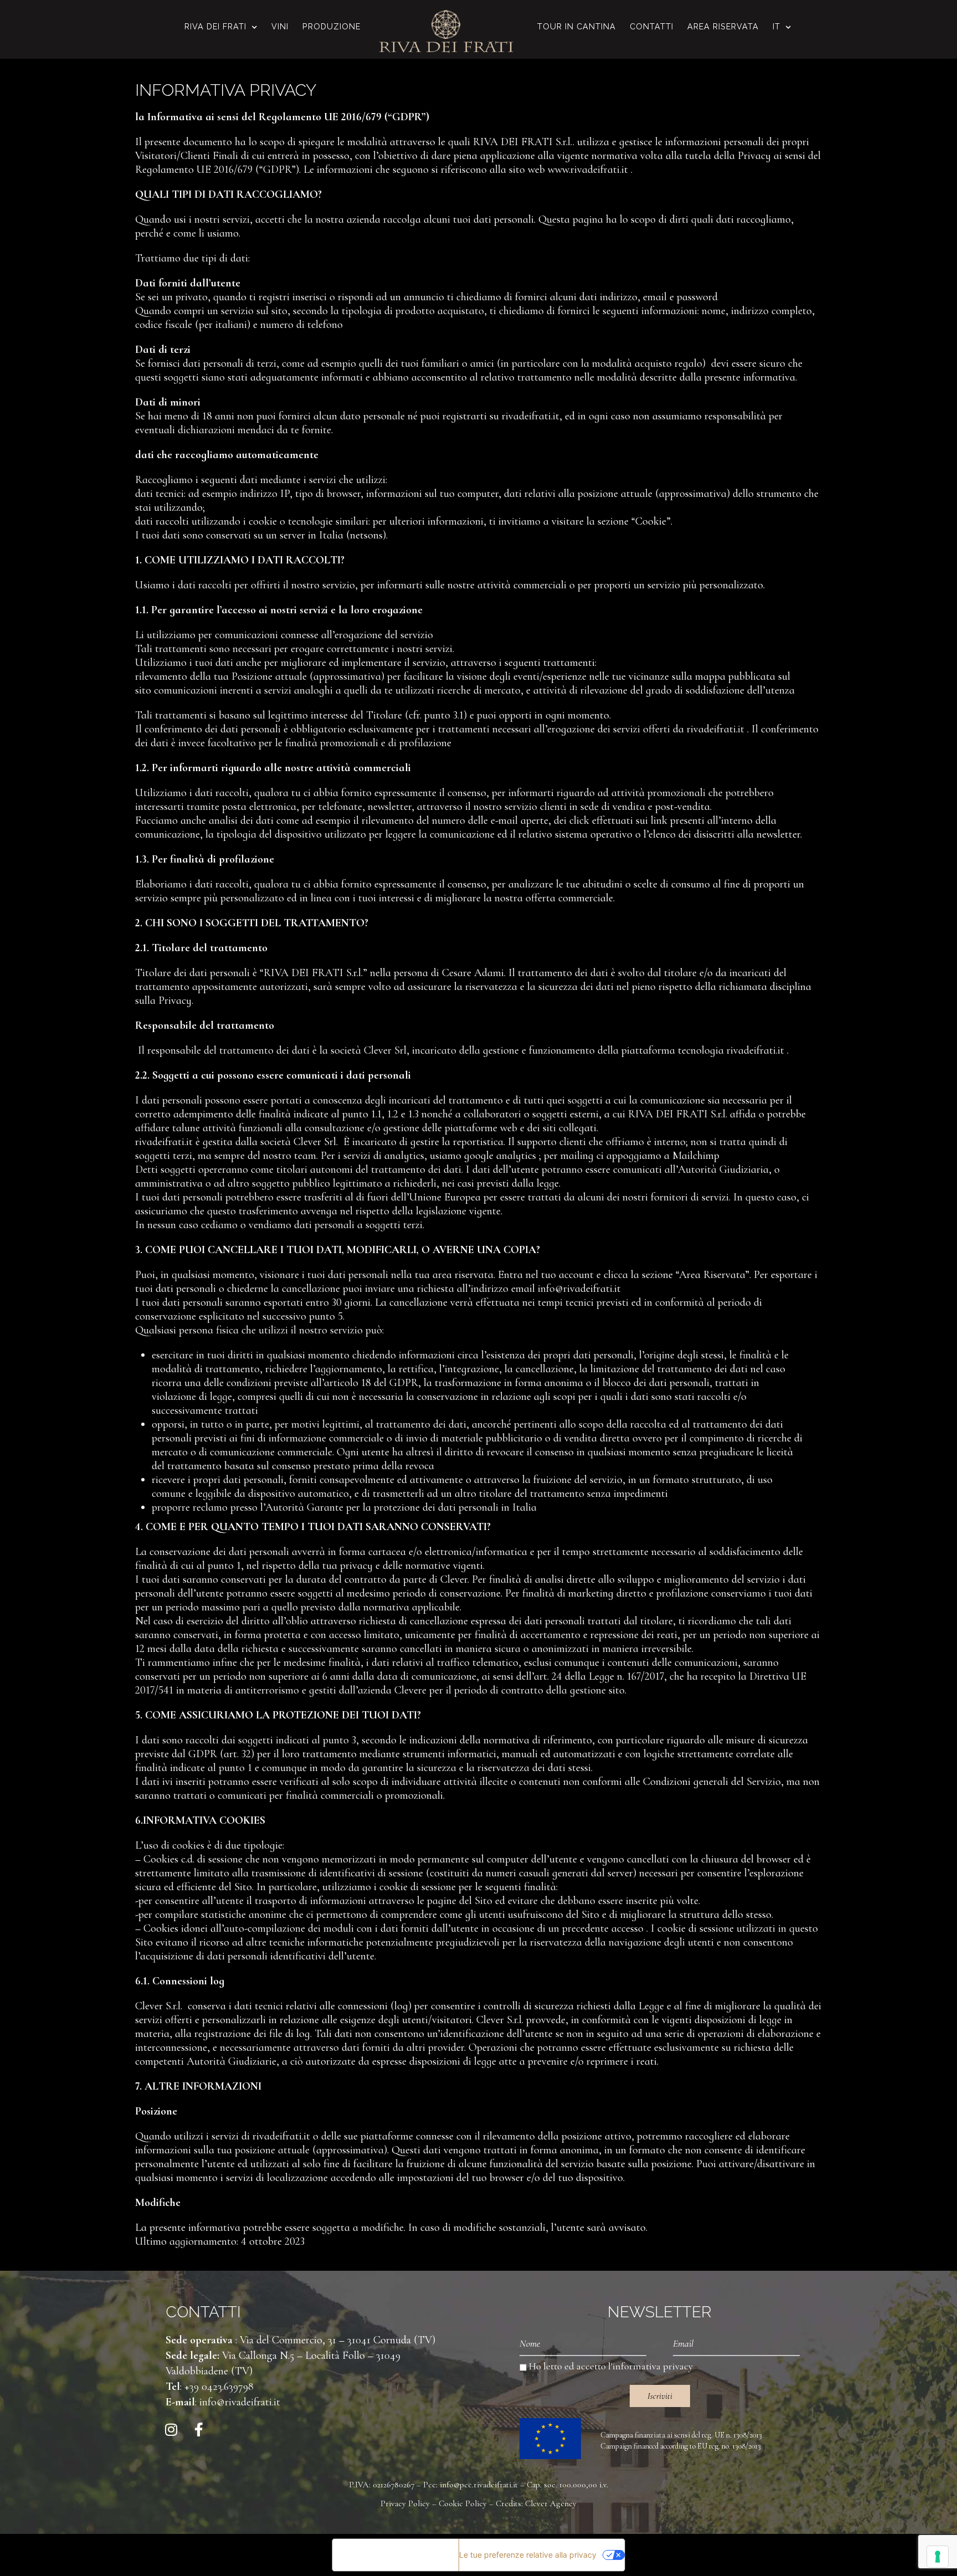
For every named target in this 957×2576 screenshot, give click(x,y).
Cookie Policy (463, 2503)
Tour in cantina (577, 26)
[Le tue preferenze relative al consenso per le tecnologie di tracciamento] (938, 2557)
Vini (280, 26)
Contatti (652, 26)
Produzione (331, 26)
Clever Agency (551, 2503)
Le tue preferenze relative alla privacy (528, 2555)
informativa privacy (653, 2366)
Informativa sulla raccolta (395, 2555)
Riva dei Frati (215, 26)
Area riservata (723, 26)
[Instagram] (171, 2429)
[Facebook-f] (199, 2429)
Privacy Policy (405, 2503)
